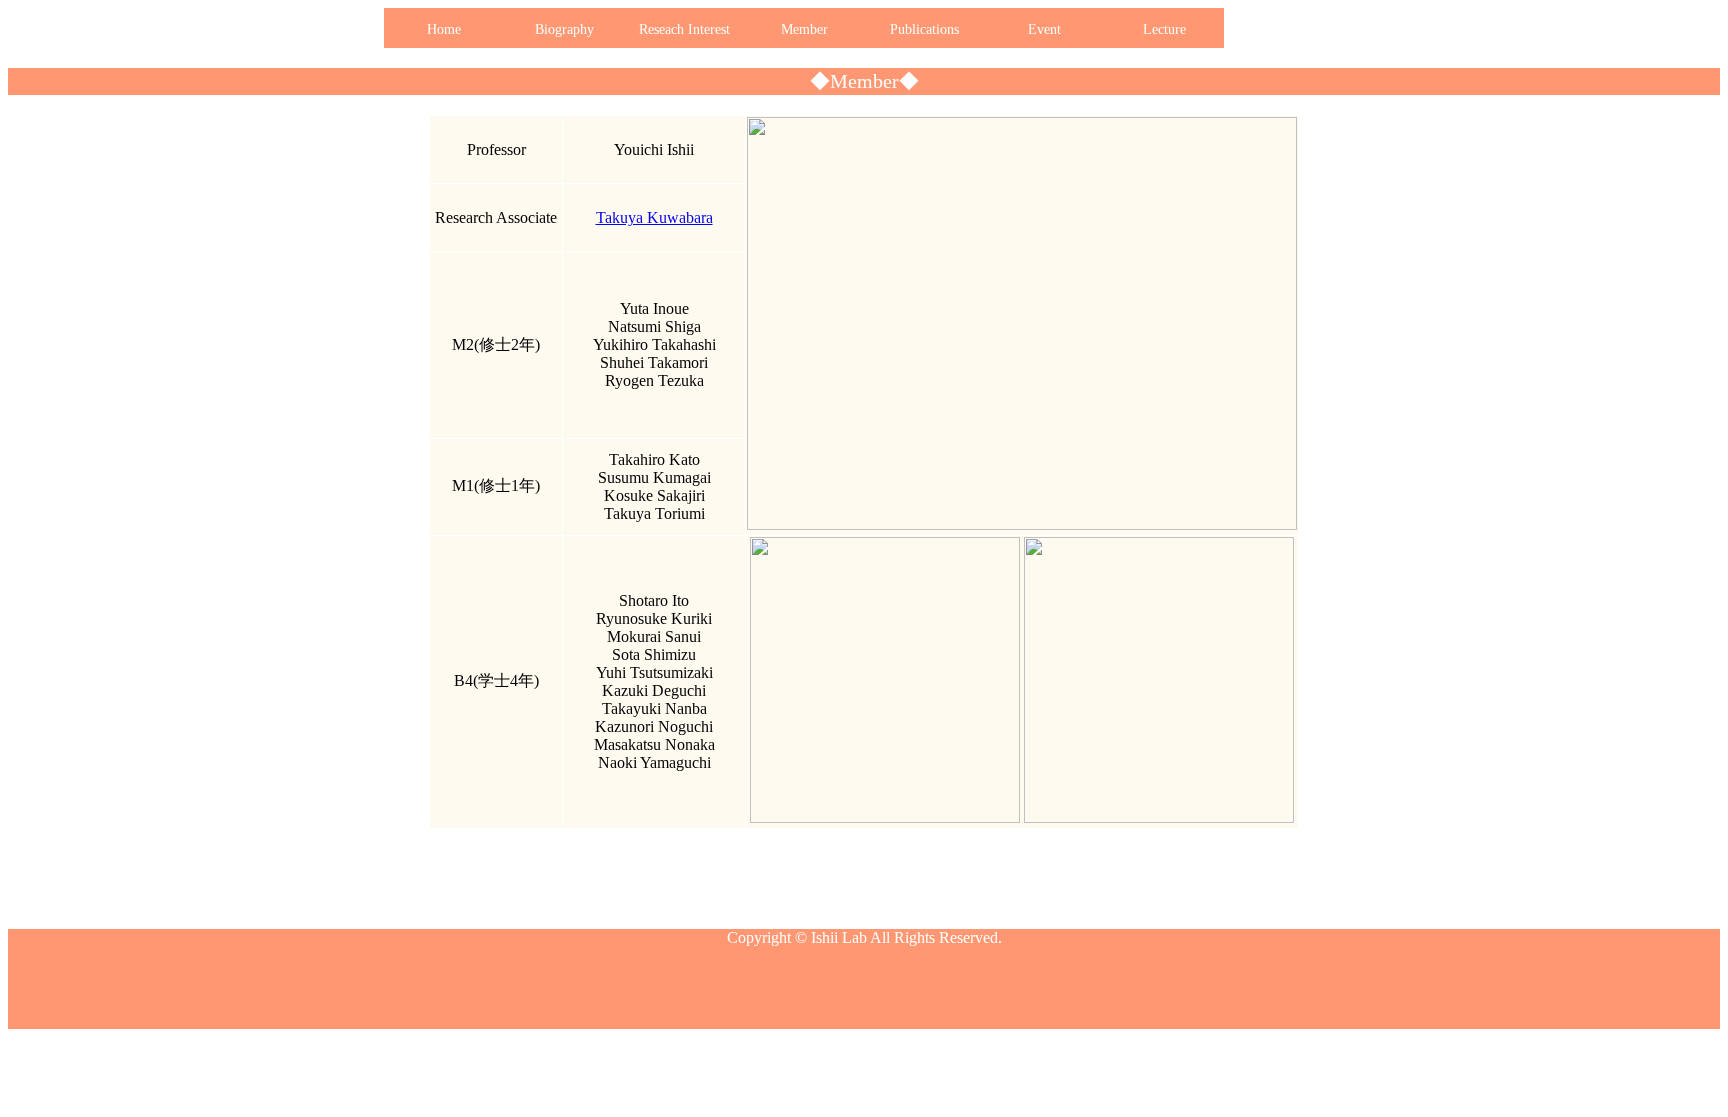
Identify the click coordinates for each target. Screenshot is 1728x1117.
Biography (564, 29)
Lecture (1164, 29)
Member (804, 29)
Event (1044, 29)
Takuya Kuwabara (654, 217)
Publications (924, 29)
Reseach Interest (684, 29)
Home (444, 29)
